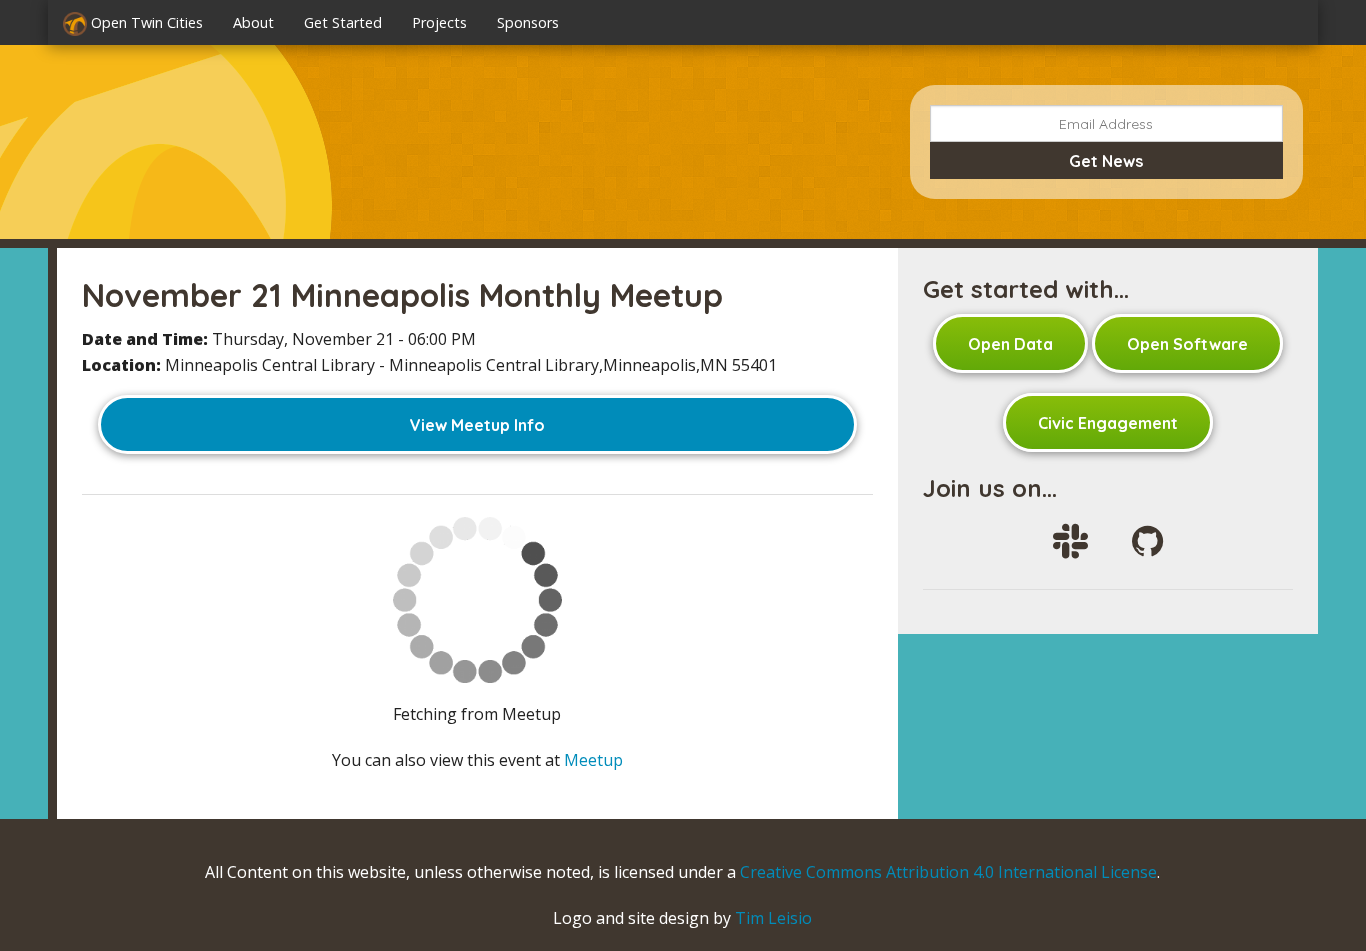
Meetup (593, 760)
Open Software (1187, 344)
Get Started (343, 22)
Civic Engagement (1108, 423)
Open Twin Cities (145, 22)
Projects (439, 22)
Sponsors (528, 22)
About (253, 22)
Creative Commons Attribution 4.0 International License (948, 872)
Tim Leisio (773, 918)
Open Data (1010, 344)
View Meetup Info (477, 425)
